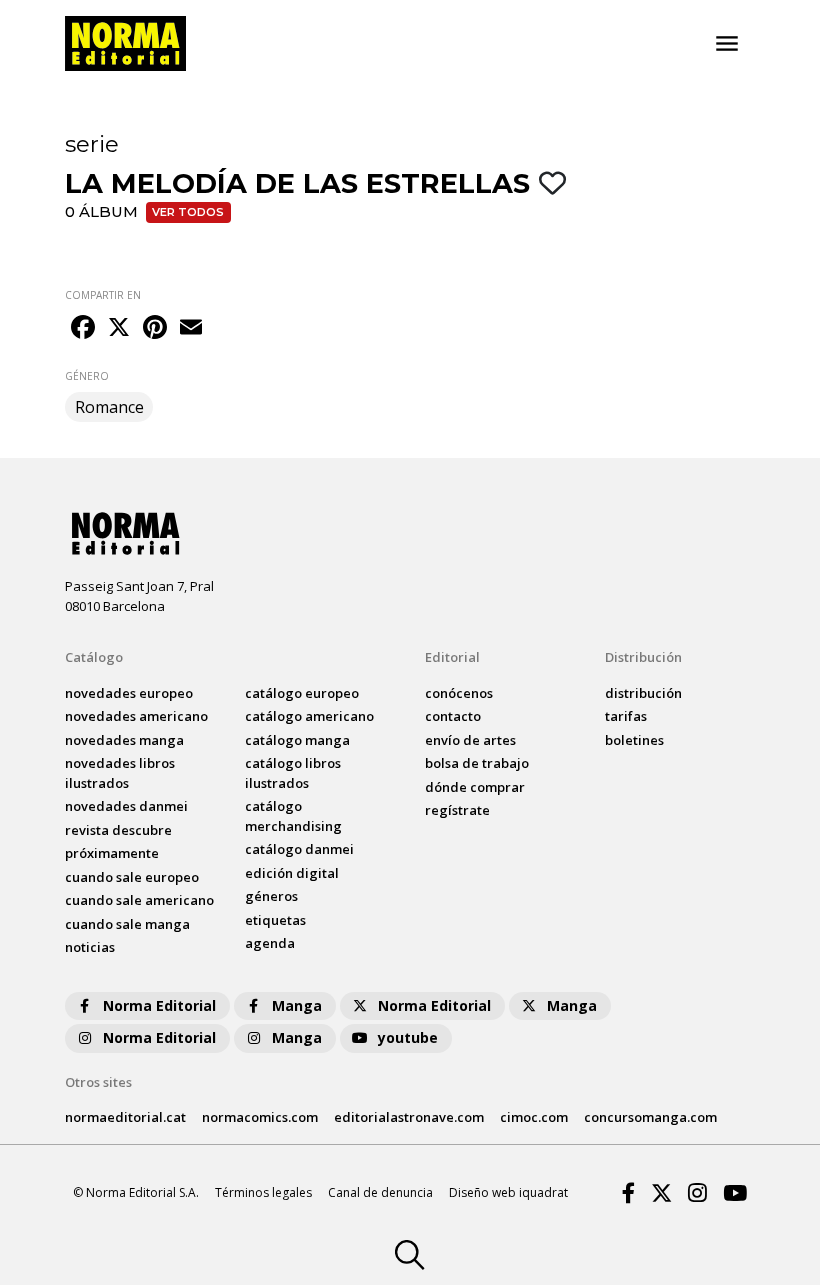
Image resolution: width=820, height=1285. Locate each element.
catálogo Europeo (302, 693)
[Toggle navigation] (727, 44)
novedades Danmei (126, 806)
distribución (643, 693)
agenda (270, 943)
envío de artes (470, 740)
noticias (90, 947)
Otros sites (98, 1082)
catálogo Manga (297, 740)
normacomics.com (260, 1117)
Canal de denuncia (380, 1192)
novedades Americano (136, 716)
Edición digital (292, 873)
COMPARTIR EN (103, 295)
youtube (408, 1037)
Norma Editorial (159, 1005)
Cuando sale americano (139, 900)
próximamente (112, 853)
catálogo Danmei (299, 849)
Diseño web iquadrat (508, 1192)
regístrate (457, 810)
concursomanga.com (650, 1117)
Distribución (643, 657)
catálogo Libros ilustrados (293, 773)
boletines (634, 740)
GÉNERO (87, 376)
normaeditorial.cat (125, 1117)
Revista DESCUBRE (118, 830)
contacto (453, 716)
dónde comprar (475, 787)
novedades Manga (124, 740)
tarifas (626, 716)
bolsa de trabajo (477, 763)
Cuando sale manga (127, 924)
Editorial (452, 657)
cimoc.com (534, 1117)
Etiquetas (275, 920)
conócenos (459, 693)
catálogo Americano (309, 716)
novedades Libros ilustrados (120, 773)
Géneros (271, 896)
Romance (109, 407)
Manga (297, 1005)
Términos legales (263, 1192)
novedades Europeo (129, 693)
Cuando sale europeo (132, 877)
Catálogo (94, 657)
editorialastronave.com (409, 1117)
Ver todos (188, 212)
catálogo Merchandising (293, 816)
